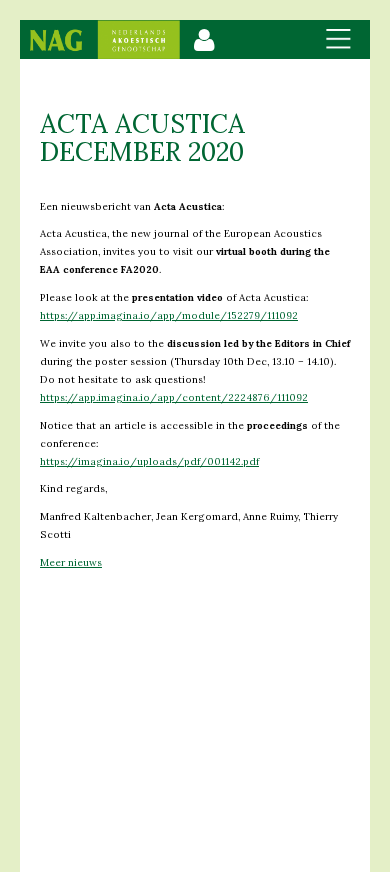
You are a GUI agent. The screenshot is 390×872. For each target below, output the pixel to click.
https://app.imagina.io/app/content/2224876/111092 (174, 397)
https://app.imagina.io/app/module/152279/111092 (169, 315)
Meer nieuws (71, 562)
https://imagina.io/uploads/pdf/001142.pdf (149, 461)
